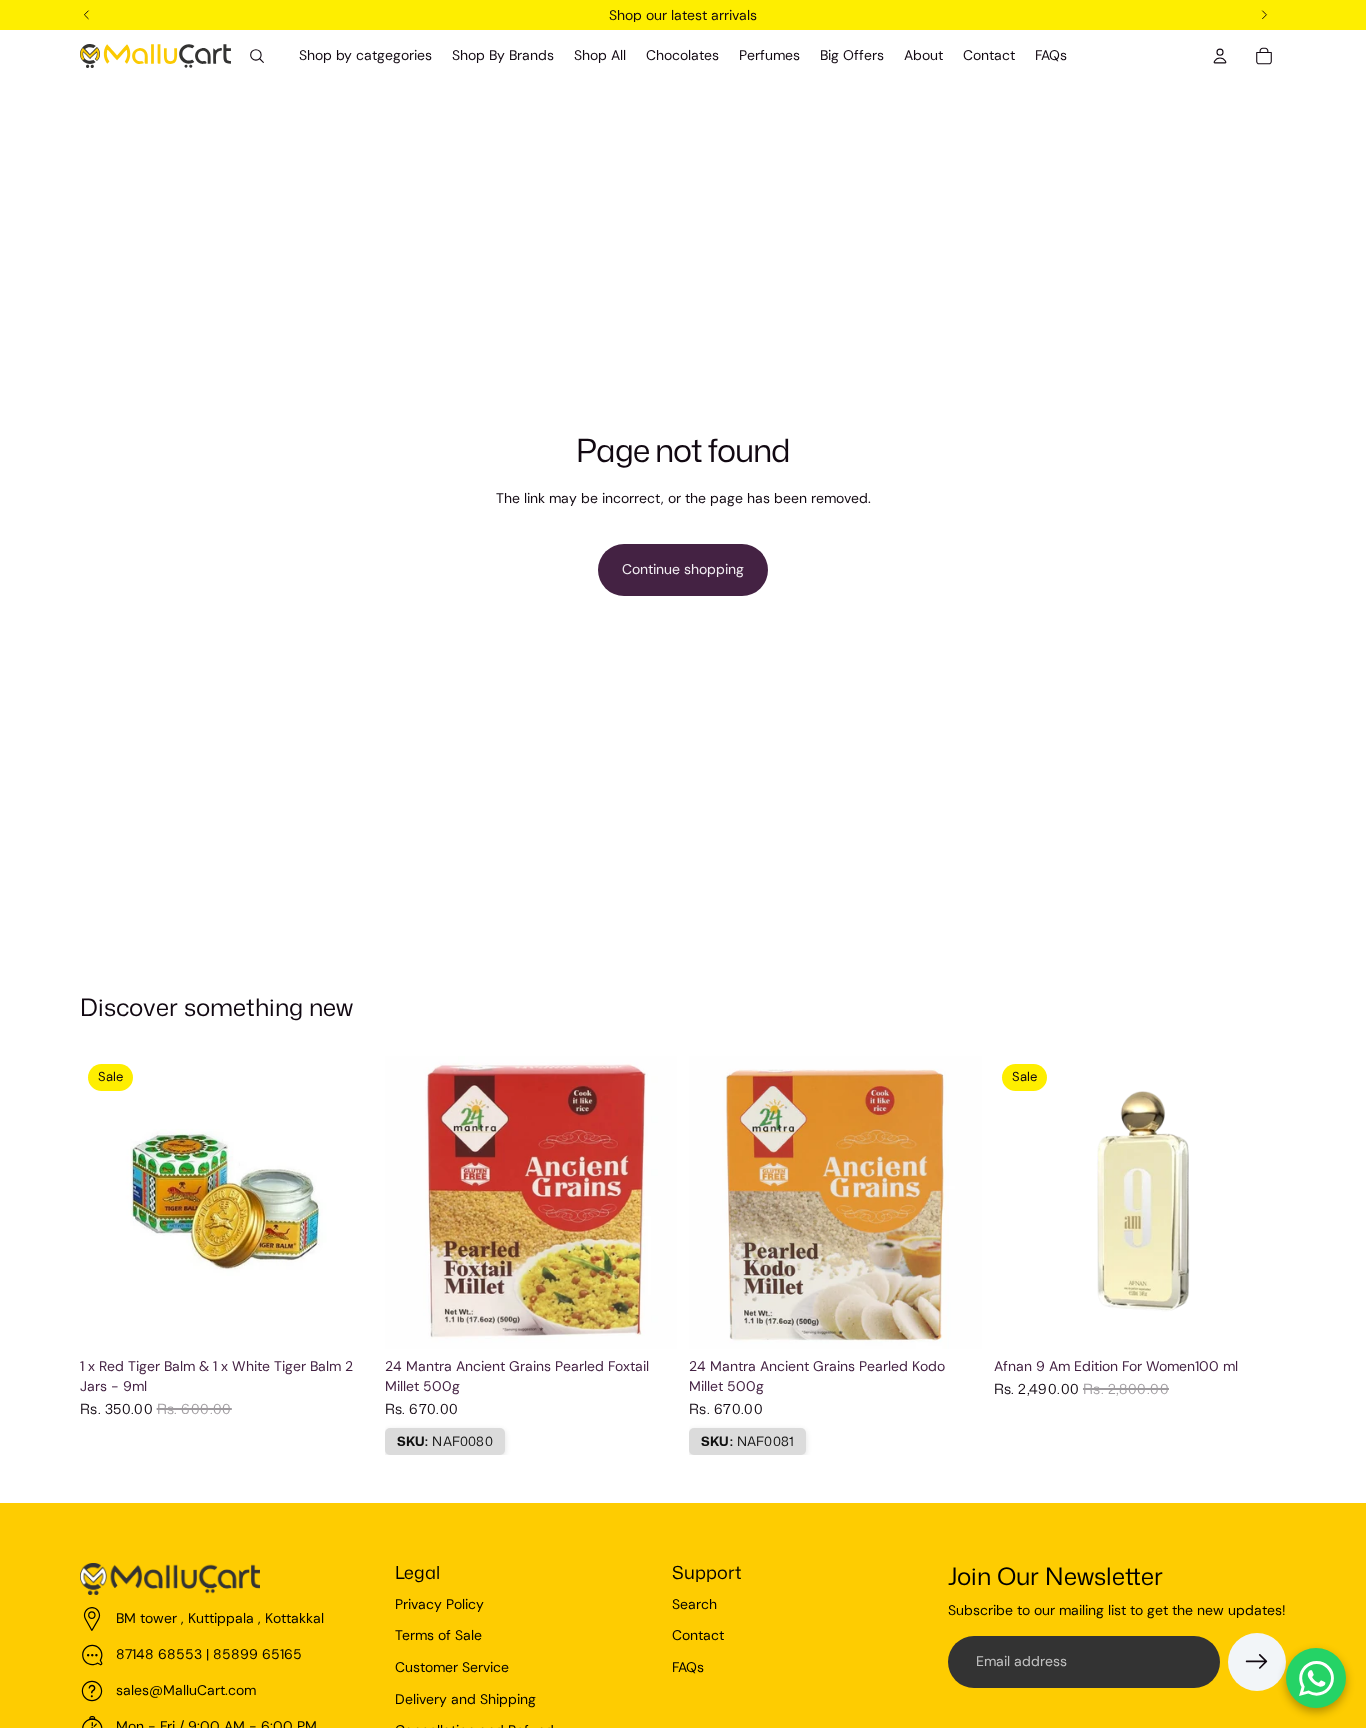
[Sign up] (1257, 1662)
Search (694, 1604)
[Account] (1220, 56)
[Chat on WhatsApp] (1316, 1678)
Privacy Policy (439, 1604)
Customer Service (452, 1667)
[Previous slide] (1024, 1203)
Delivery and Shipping (465, 1699)
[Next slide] (1256, 1203)
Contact (698, 1635)
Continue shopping (683, 569)
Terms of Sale (438, 1635)
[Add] (342, 1319)
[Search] (257, 56)
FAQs (688, 1667)
